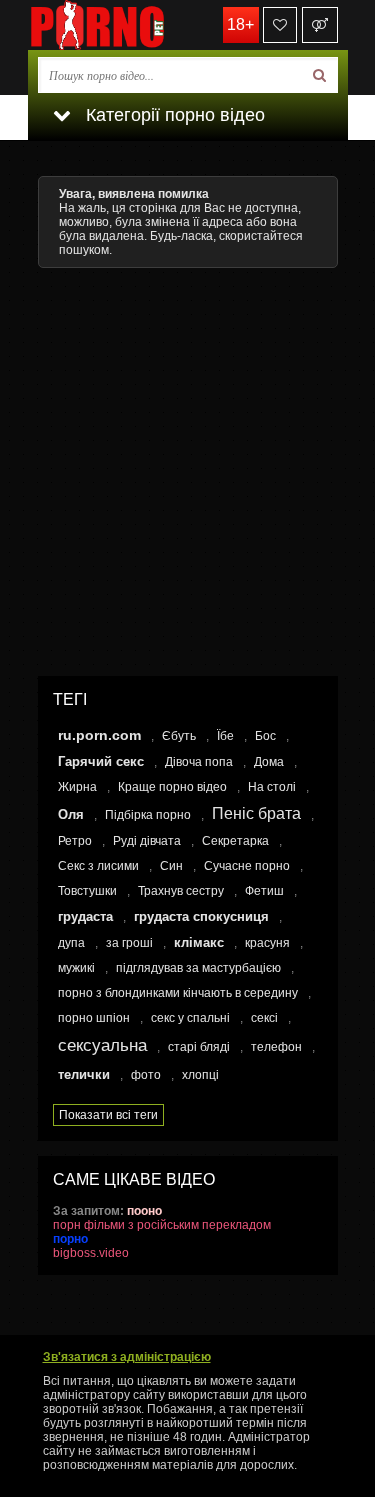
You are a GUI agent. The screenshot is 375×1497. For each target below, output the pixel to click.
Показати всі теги (108, 1115)
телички (84, 1074)
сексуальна (102, 1045)
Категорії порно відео (173, 115)
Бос (265, 736)
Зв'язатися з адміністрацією (127, 1357)
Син (171, 866)
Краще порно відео (172, 787)
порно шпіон (94, 1018)
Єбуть (179, 736)
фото (146, 1075)
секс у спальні (190, 1018)
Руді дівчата (147, 841)
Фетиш (264, 891)
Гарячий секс (101, 761)
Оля (71, 814)
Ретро (75, 841)
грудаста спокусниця (201, 916)
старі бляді (199, 1047)
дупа (71, 943)
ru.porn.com (99, 735)
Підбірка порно (148, 815)
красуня (267, 943)
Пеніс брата (256, 813)
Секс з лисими (98, 866)
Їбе (225, 736)
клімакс (199, 942)
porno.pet (128, 25)
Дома (269, 762)
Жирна (77, 787)
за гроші (129, 943)
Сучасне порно (247, 866)
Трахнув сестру (181, 891)
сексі (264, 1018)
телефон (276, 1047)
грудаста (85, 916)
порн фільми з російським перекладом (162, 1225)
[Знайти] (319, 75)
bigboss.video (91, 1253)
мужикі (76, 968)
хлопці (200, 1075)
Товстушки (87, 891)
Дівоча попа (199, 762)
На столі (272, 787)
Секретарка (235, 841)
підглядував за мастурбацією (198, 968)
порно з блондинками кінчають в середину (178, 993)
